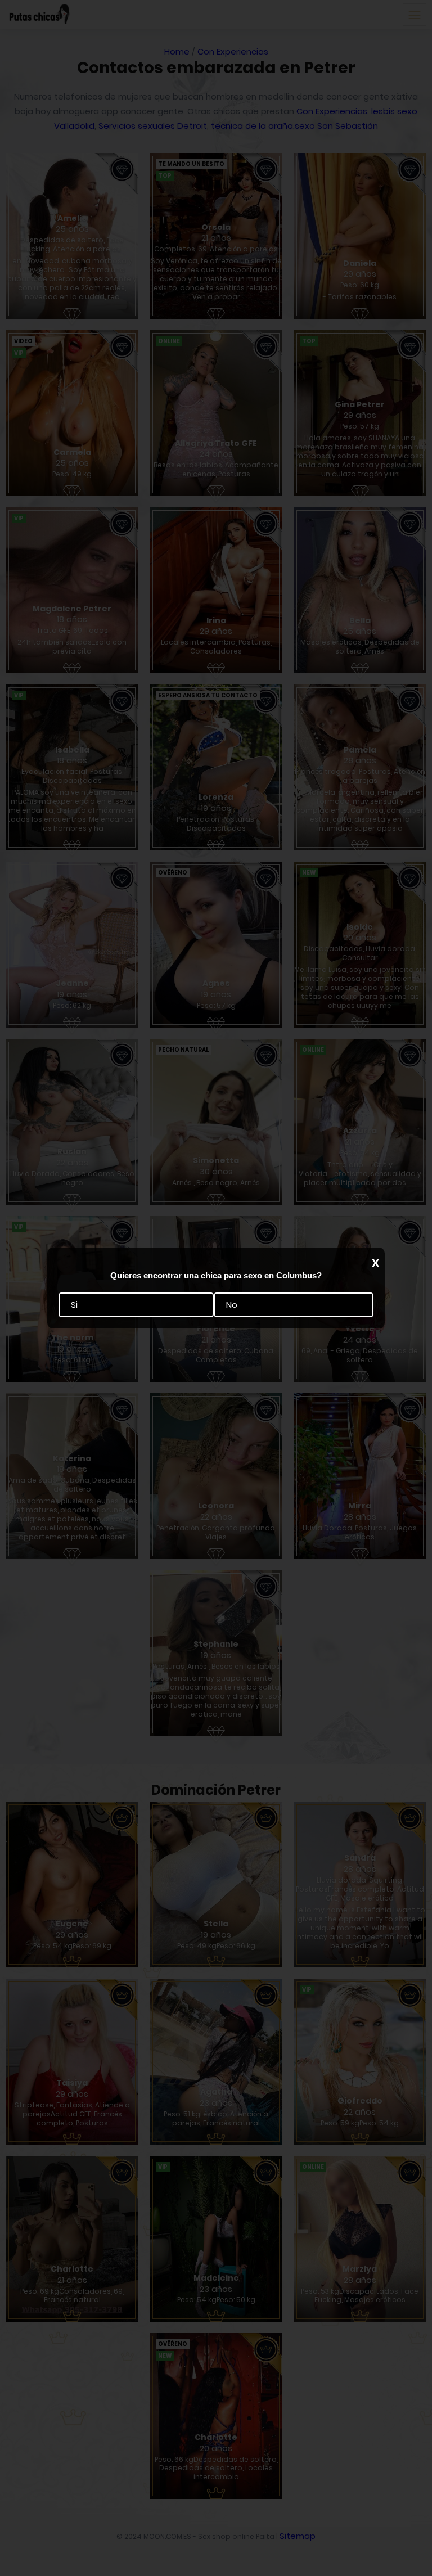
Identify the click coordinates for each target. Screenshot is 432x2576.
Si (74, 1305)
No (232, 1305)
